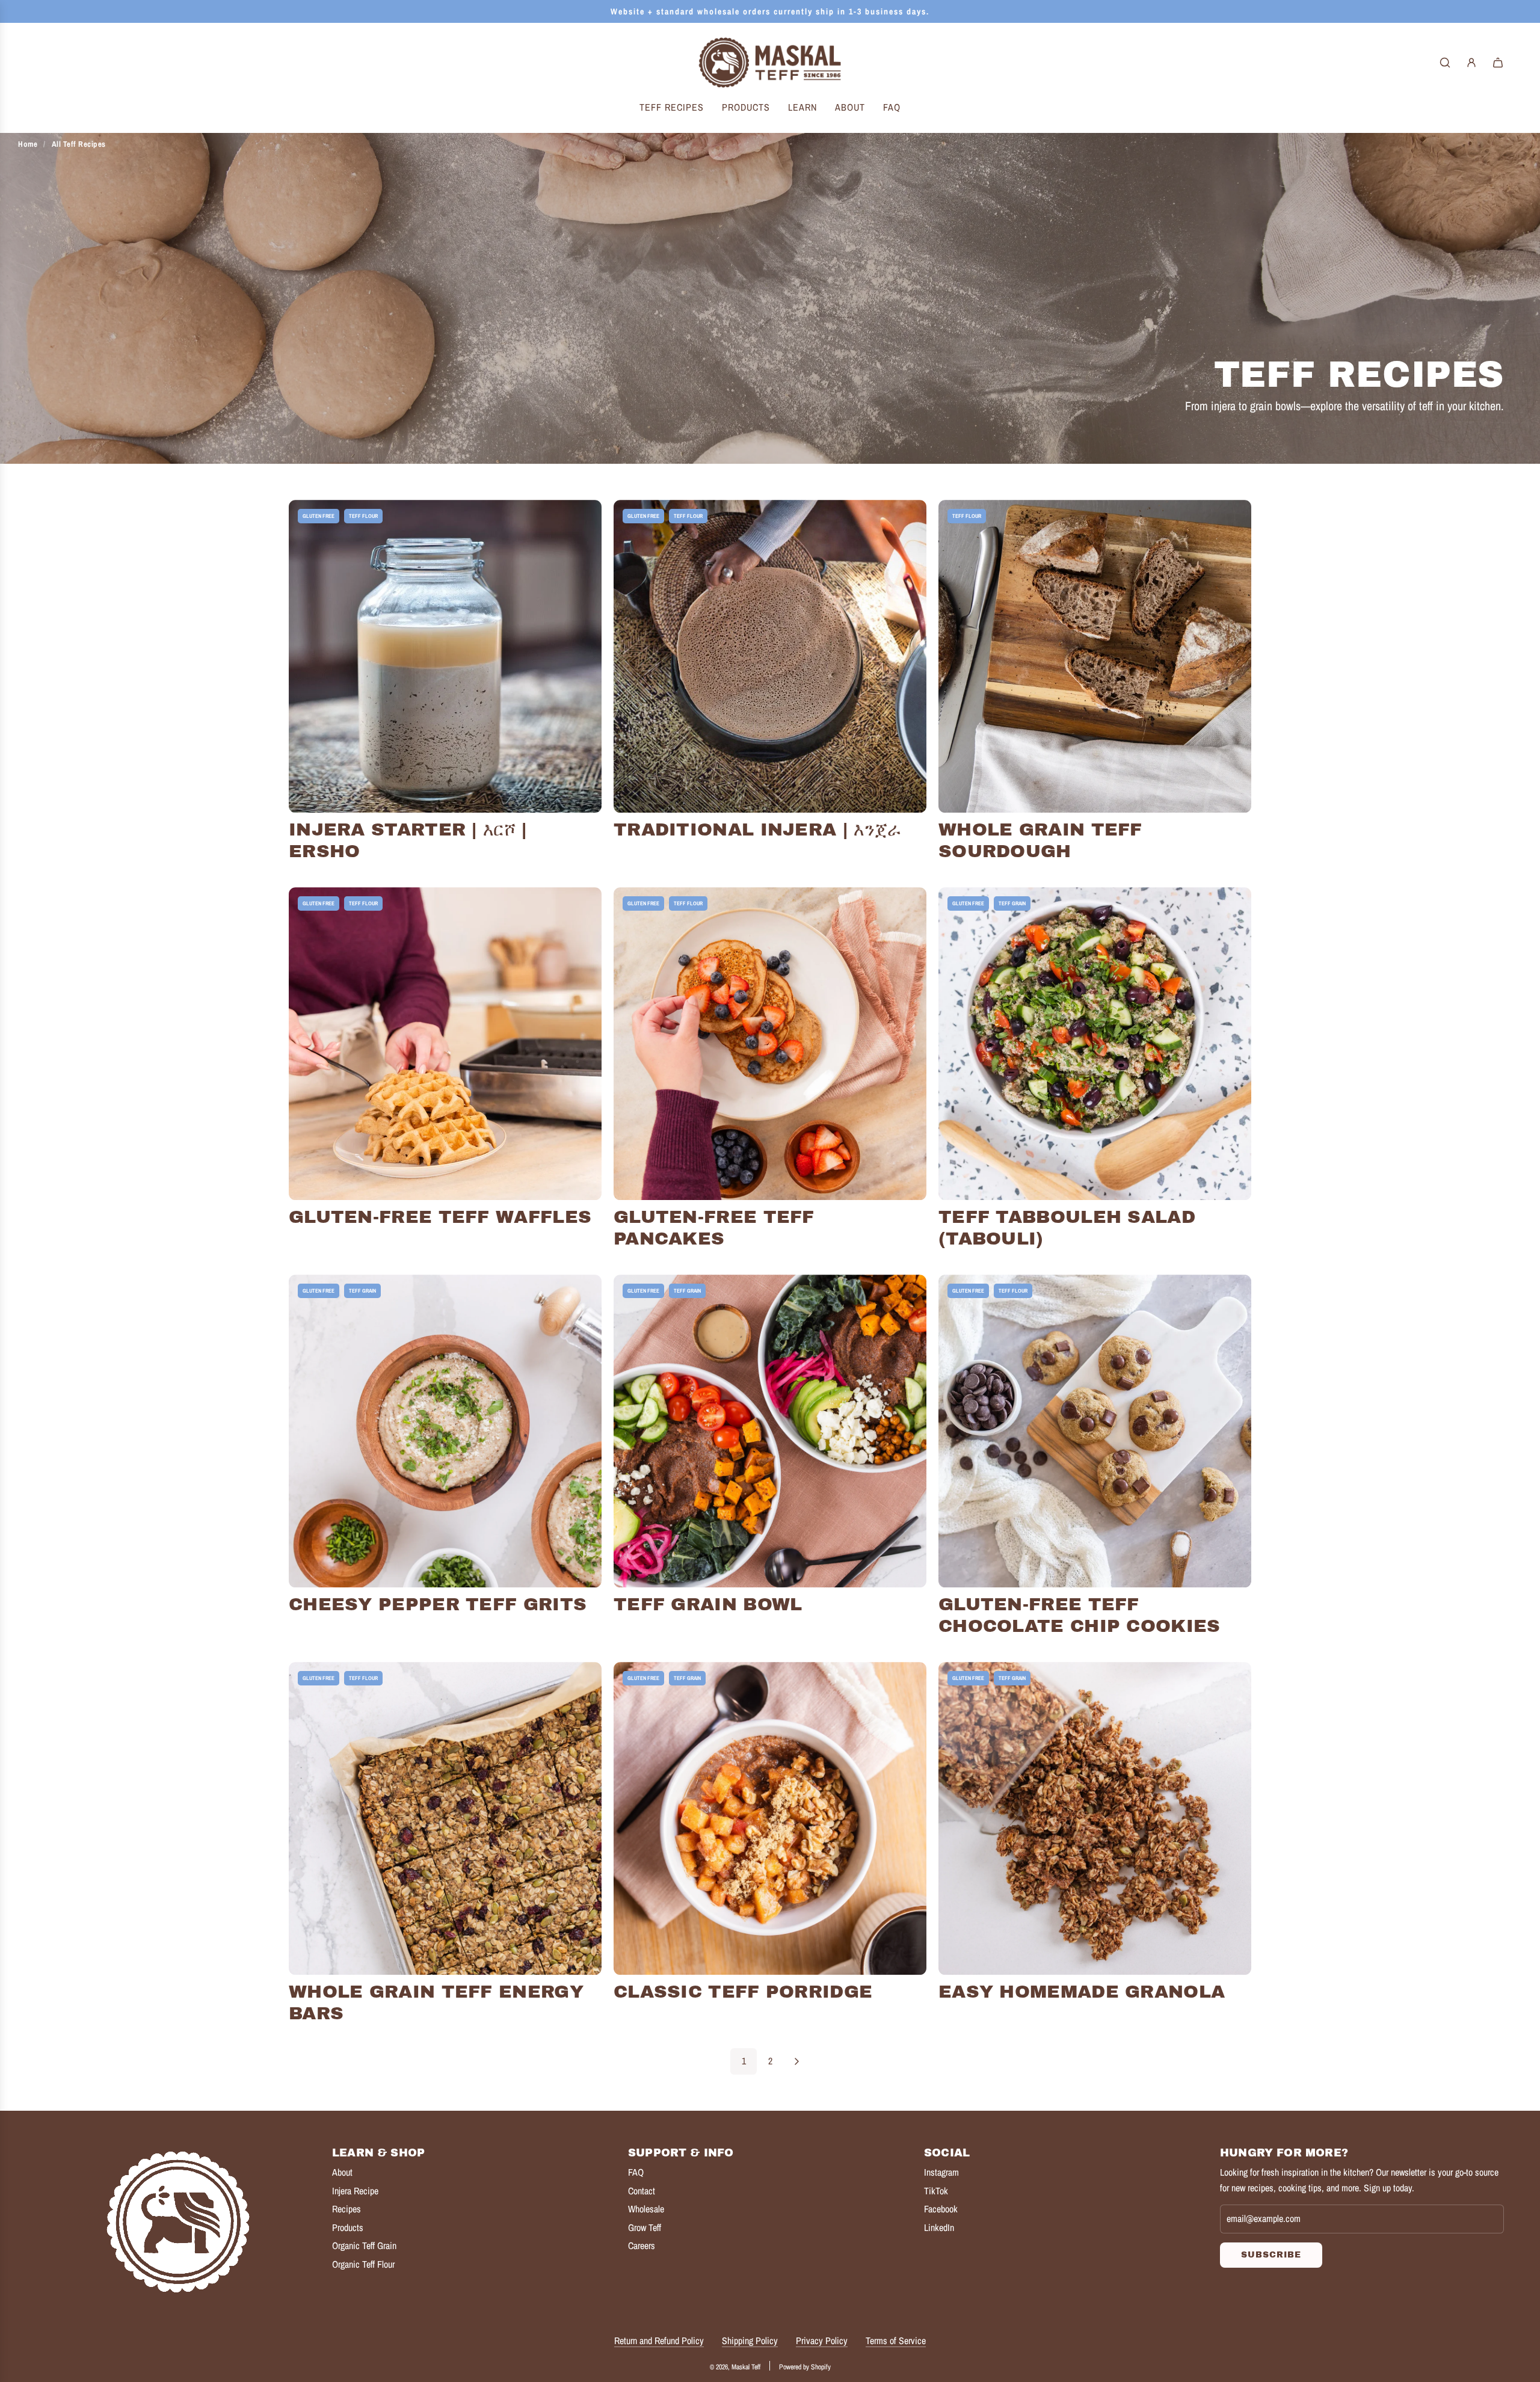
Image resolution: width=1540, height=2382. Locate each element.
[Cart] (1498, 63)
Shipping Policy (750, 2340)
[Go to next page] (796, 2061)
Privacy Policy (822, 2340)
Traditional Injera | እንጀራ (758, 829)
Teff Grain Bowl (708, 1604)
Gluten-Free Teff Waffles (440, 1217)
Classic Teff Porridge (743, 1992)
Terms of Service (896, 2340)
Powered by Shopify (805, 2367)
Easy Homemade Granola (1082, 1992)
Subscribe (1271, 2255)
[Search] (1445, 63)
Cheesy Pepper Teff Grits (438, 1604)
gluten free (319, 516)
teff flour (363, 516)
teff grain (1012, 903)
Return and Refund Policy (659, 2340)
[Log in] (1471, 63)
